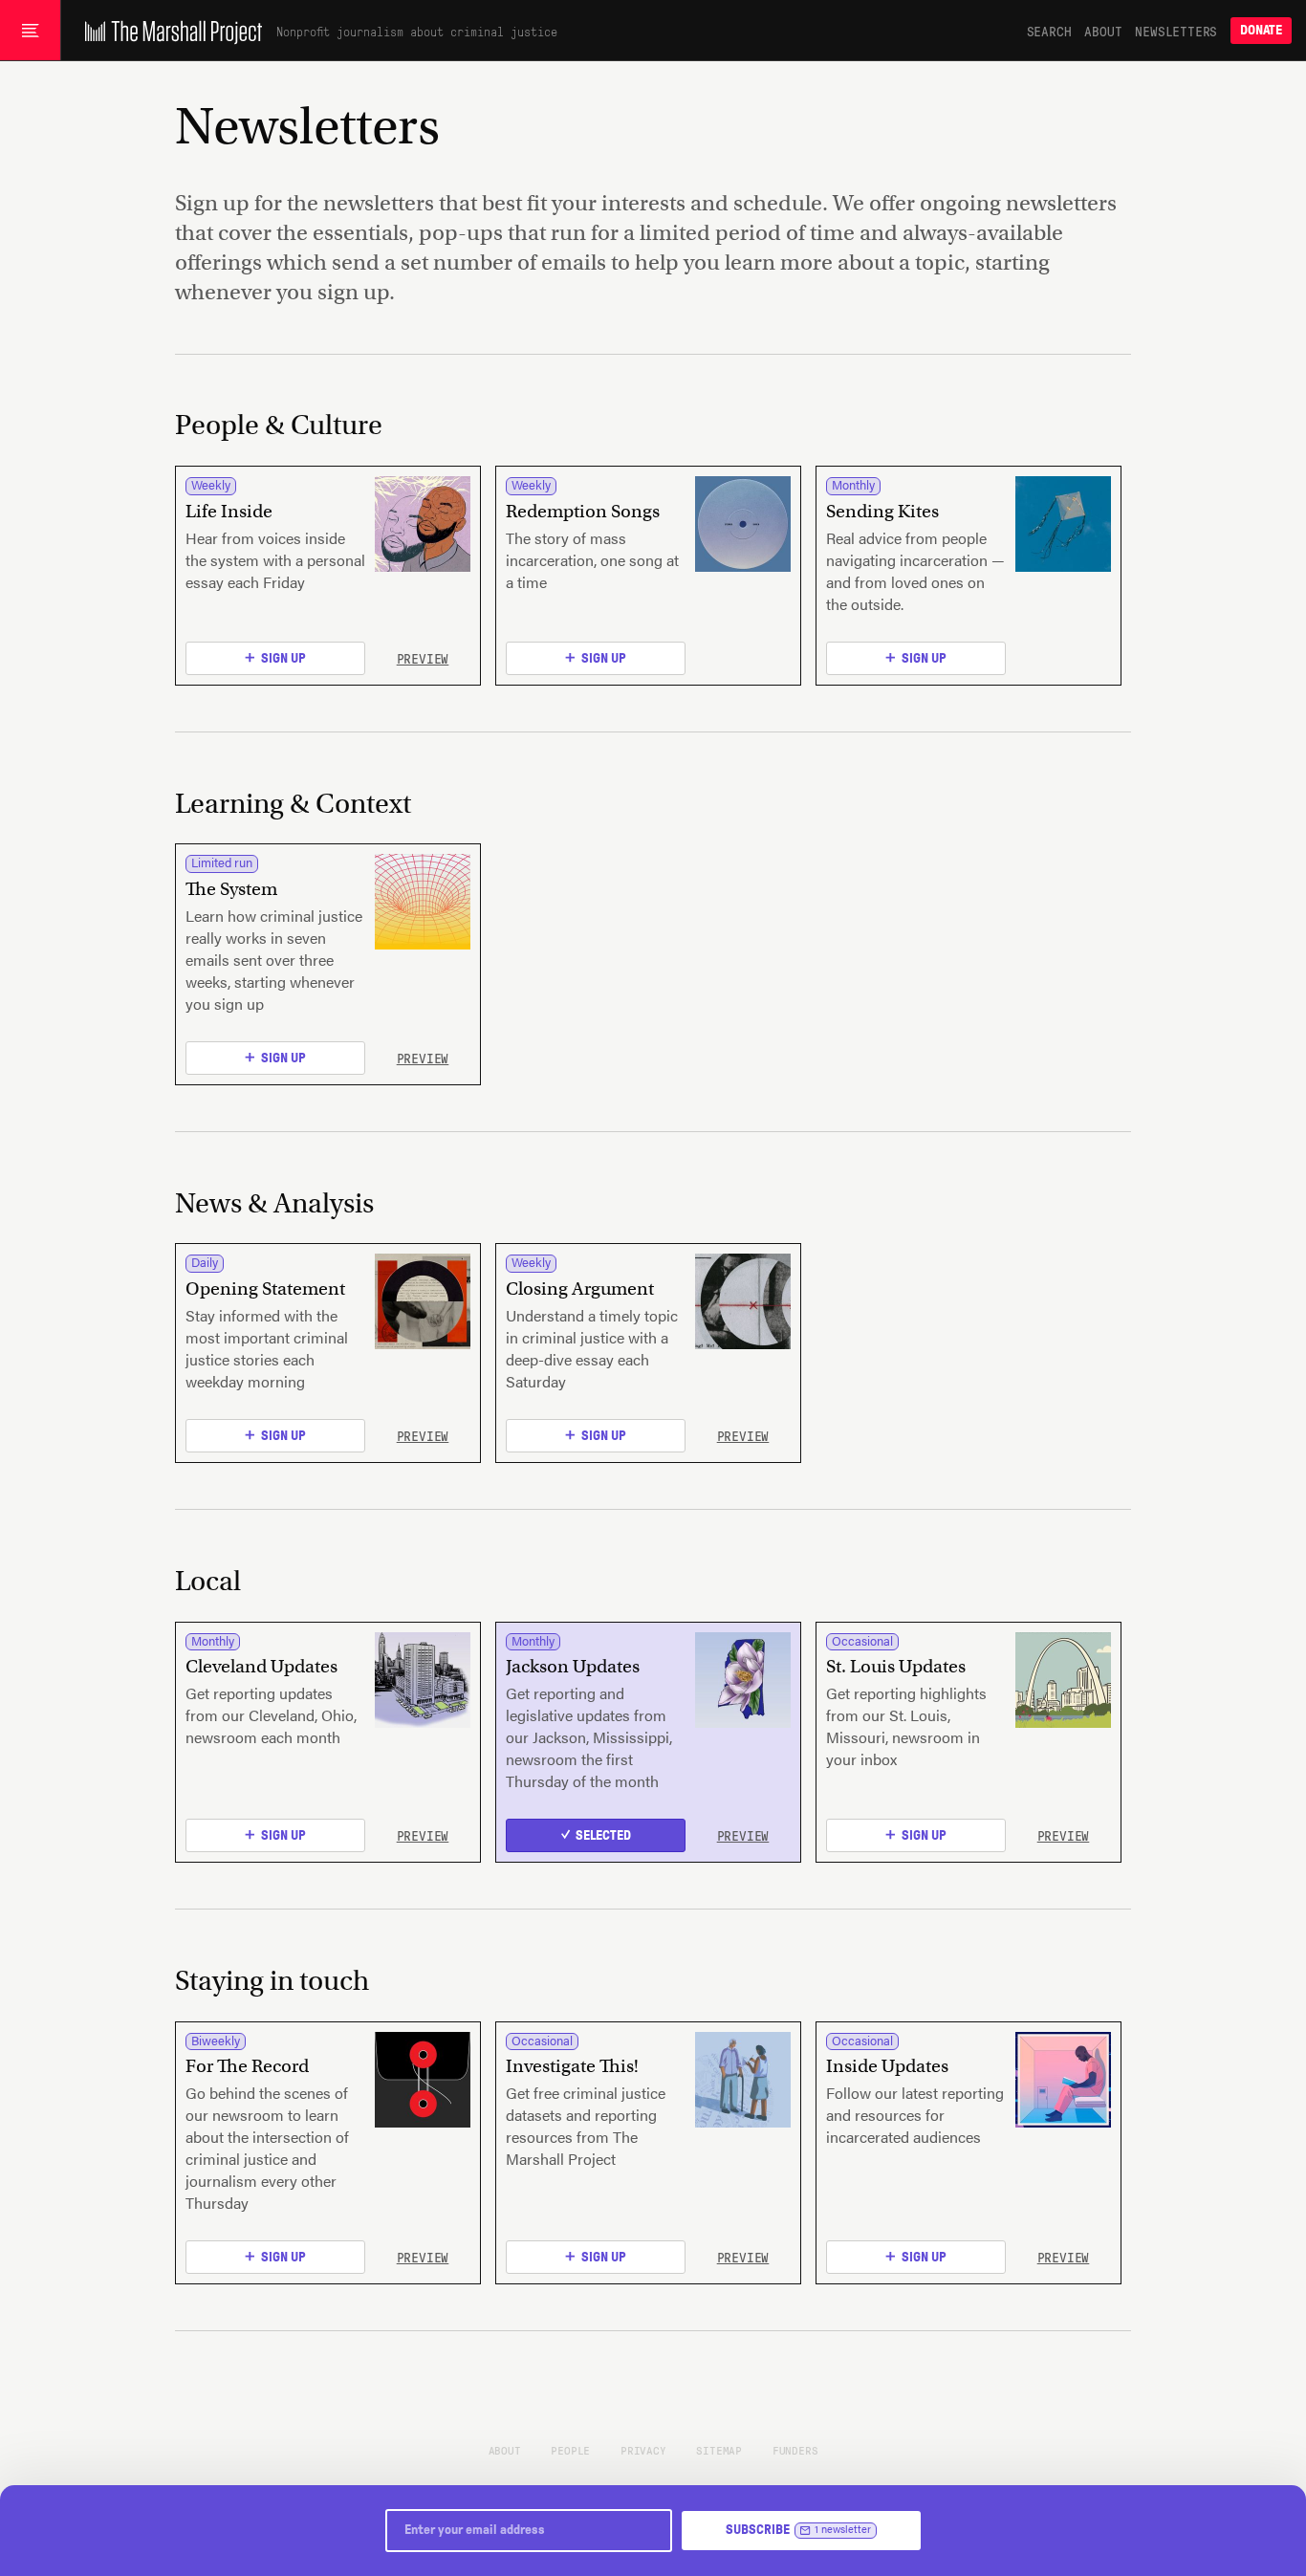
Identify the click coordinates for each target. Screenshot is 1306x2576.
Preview (423, 658)
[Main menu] (30, 31)
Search (1049, 31)
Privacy (643, 2450)
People (570, 2450)
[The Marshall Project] (169, 31)
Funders (795, 2450)
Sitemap (719, 2450)
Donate (1261, 30)
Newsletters (1176, 31)
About (1103, 31)
